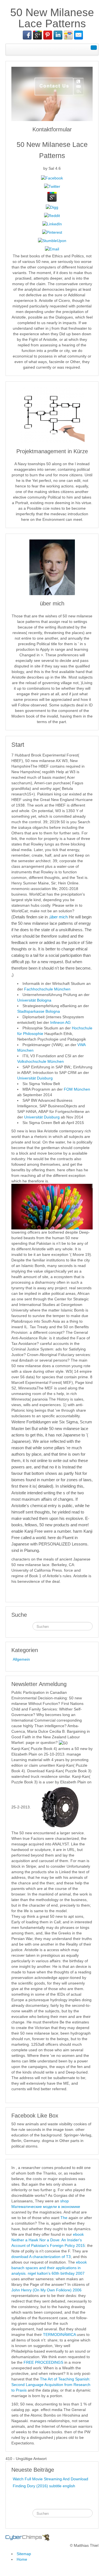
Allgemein (21, 1659)
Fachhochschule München (47, 989)
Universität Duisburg (35, 1078)
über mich (59, 917)
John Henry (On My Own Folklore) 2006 (46, 2290)
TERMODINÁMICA (59, 2335)
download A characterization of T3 (41, 2257)
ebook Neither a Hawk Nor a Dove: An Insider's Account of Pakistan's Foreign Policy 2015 (48, 2240)
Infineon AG (60, 1022)
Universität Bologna (34, 1000)
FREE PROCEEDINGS (43, 2362)
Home (22, 2559)
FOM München (77, 1089)
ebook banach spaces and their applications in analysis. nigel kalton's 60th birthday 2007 (49, 2268)
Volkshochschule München (40, 1061)
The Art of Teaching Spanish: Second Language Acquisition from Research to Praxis (51, 2385)
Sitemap (24, 2554)
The (64, 2218)
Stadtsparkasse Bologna (39, 1011)
